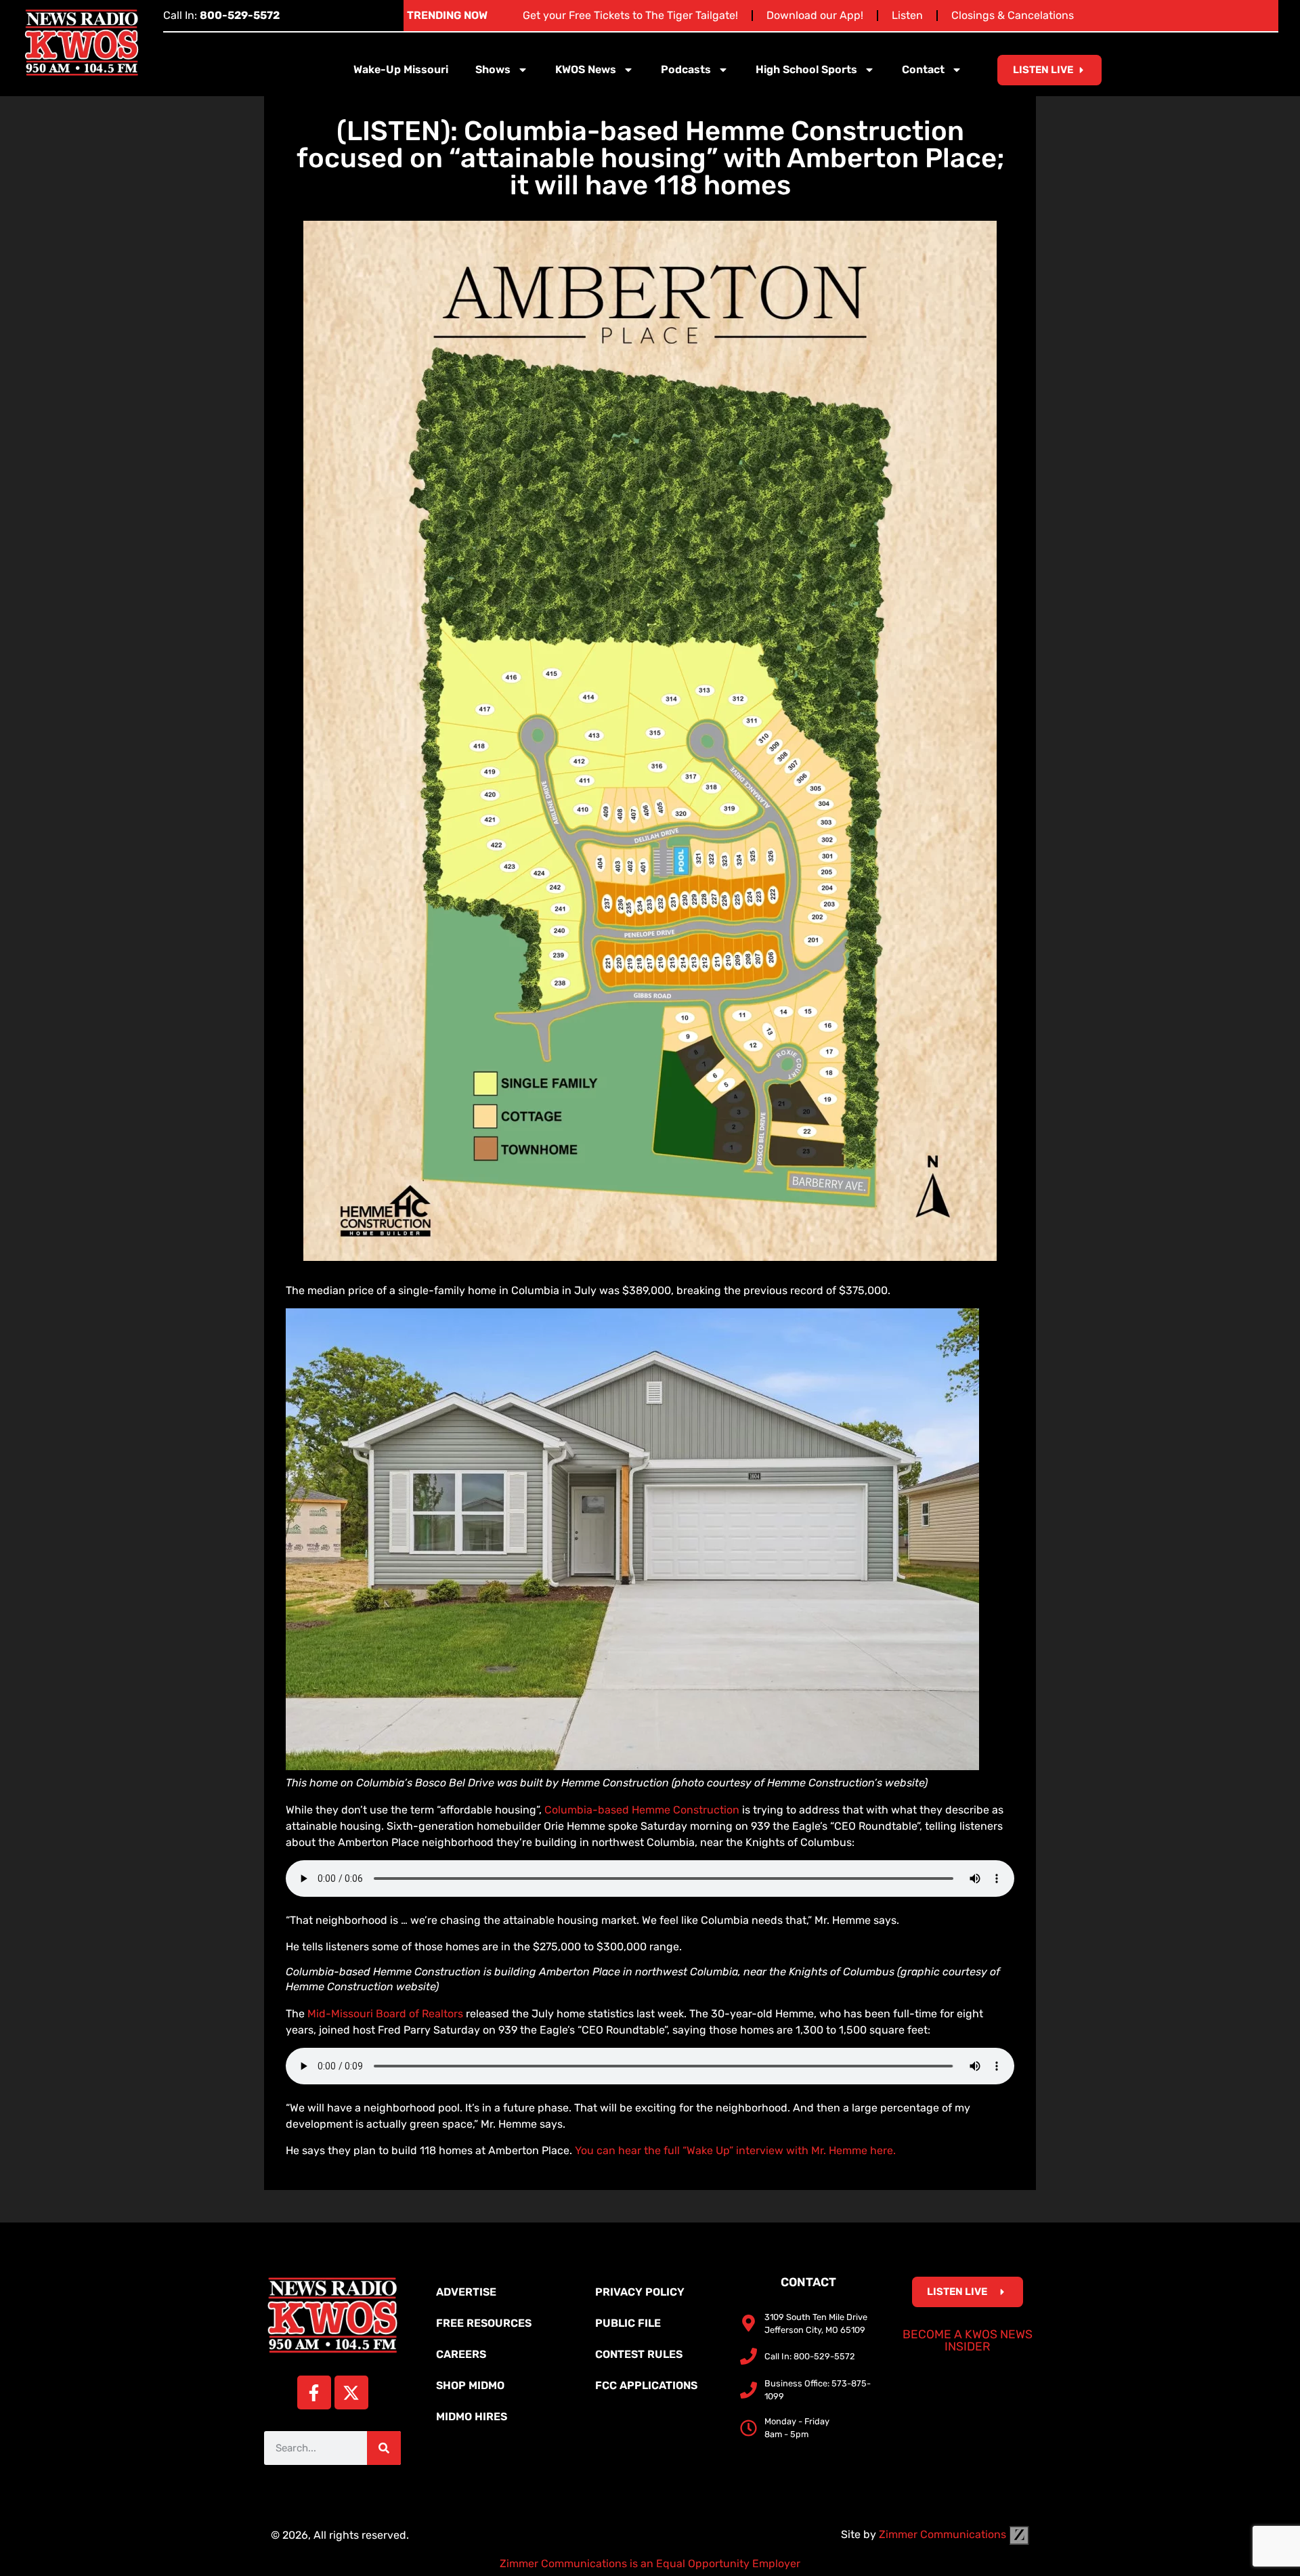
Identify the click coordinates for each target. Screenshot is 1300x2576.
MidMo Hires (472, 2417)
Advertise (466, 2292)
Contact (923, 69)
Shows (493, 69)
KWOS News (586, 69)
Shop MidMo (470, 2385)
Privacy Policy (640, 2292)
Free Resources (484, 2323)
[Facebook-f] (314, 2392)
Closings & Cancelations (1013, 15)
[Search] (384, 2448)
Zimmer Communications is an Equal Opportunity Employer (650, 2563)
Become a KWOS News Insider (968, 2340)
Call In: (221, 15)
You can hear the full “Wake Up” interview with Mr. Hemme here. (735, 2150)
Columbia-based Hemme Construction (642, 1810)
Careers (461, 2354)
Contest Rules (639, 2354)
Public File (628, 2323)
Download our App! (815, 15)
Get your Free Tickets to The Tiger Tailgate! (630, 15)
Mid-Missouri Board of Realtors (385, 2014)
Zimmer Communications (944, 2534)
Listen (907, 15)
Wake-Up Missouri (401, 69)
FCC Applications (646, 2385)
